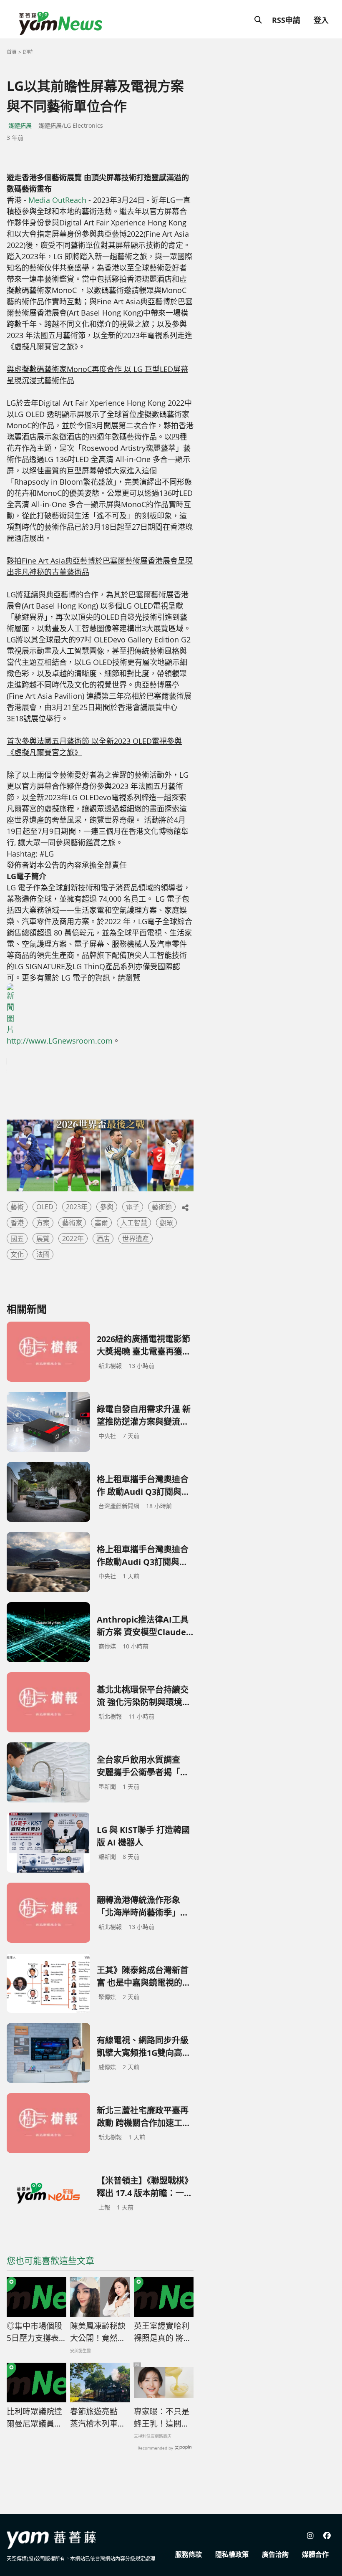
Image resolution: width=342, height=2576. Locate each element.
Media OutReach (57, 200)
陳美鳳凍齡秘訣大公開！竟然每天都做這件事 (98, 2332)
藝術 (17, 1207)
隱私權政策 (232, 2554)
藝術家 (72, 1223)
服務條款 (189, 2554)
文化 (17, 1254)
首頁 (12, 52)
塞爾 (101, 1223)
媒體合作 (315, 2554)
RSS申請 (286, 20)
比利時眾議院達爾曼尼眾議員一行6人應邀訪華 (34, 2418)
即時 (28, 52)
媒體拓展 (20, 125)
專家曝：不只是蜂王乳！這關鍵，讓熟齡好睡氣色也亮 (162, 2418)
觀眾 (166, 1223)
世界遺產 (136, 1239)
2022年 (73, 1239)
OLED (45, 1207)
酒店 (103, 1239)
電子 (133, 1207)
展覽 (43, 1239)
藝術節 (162, 1207)
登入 (321, 20)
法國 (43, 1254)
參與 (107, 1207)
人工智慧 (134, 1223)
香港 (17, 1223)
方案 (43, 1223)
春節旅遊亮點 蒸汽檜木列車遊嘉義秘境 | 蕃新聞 (98, 2418)
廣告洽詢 (275, 2554)
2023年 (77, 1207)
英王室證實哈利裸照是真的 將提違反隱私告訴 (163, 2332)
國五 (17, 1239)
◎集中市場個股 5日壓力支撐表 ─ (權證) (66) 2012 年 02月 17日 (36, 2332)
